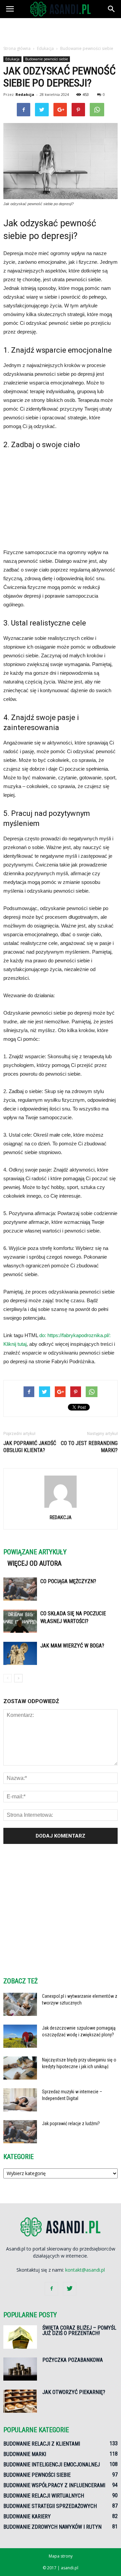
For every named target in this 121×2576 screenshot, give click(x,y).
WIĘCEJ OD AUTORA (34, 1563)
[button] (112, 9)
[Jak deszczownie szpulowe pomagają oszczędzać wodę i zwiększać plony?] (20, 2036)
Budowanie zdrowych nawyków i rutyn (52, 2527)
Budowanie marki (25, 2454)
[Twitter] (70, 2289)
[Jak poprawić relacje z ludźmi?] (20, 2132)
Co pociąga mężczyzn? (68, 1581)
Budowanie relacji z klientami (42, 2444)
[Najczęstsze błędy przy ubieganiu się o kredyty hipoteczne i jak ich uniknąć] (20, 2068)
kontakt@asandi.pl (85, 2270)
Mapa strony (61, 2556)
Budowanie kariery (27, 2517)
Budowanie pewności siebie (47, 59)
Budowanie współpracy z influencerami (54, 2485)
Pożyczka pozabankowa (73, 2360)
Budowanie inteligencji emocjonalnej (52, 2465)
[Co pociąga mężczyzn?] (20, 1589)
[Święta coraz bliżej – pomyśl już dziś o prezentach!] (20, 2337)
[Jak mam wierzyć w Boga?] (20, 1653)
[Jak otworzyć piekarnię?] (20, 2401)
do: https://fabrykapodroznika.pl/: (75, 1335)
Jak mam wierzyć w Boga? (72, 1646)
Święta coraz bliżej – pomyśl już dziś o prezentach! (79, 2330)
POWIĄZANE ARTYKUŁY (35, 1552)
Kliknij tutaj (15, 1344)
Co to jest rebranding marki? (89, 1447)
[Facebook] (51, 2289)
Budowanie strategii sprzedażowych (50, 2506)
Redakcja (25, 94)
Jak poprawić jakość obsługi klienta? (30, 1447)
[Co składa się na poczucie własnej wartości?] (20, 1621)
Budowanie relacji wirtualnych (44, 2496)
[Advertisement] (61, 30)
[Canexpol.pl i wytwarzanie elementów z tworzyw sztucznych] (20, 2004)
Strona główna (17, 48)
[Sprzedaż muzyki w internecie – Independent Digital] (20, 2100)
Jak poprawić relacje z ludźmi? (71, 2123)
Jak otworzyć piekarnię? (74, 2392)
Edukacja (12, 59)
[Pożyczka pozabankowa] (20, 2369)
